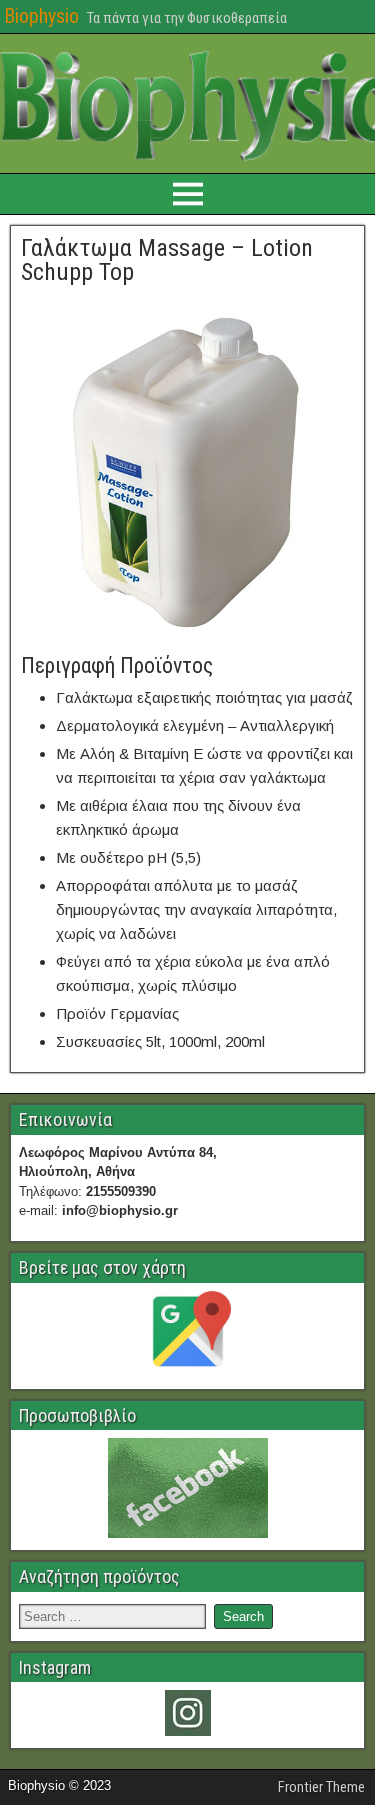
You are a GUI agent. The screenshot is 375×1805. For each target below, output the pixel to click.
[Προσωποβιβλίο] (187, 1488)
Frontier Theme (321, 1787)
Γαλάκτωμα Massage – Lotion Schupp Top (167, 260)
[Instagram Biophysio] (187, 1713)
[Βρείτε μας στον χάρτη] (187, 1334)
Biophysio (41, 16)
